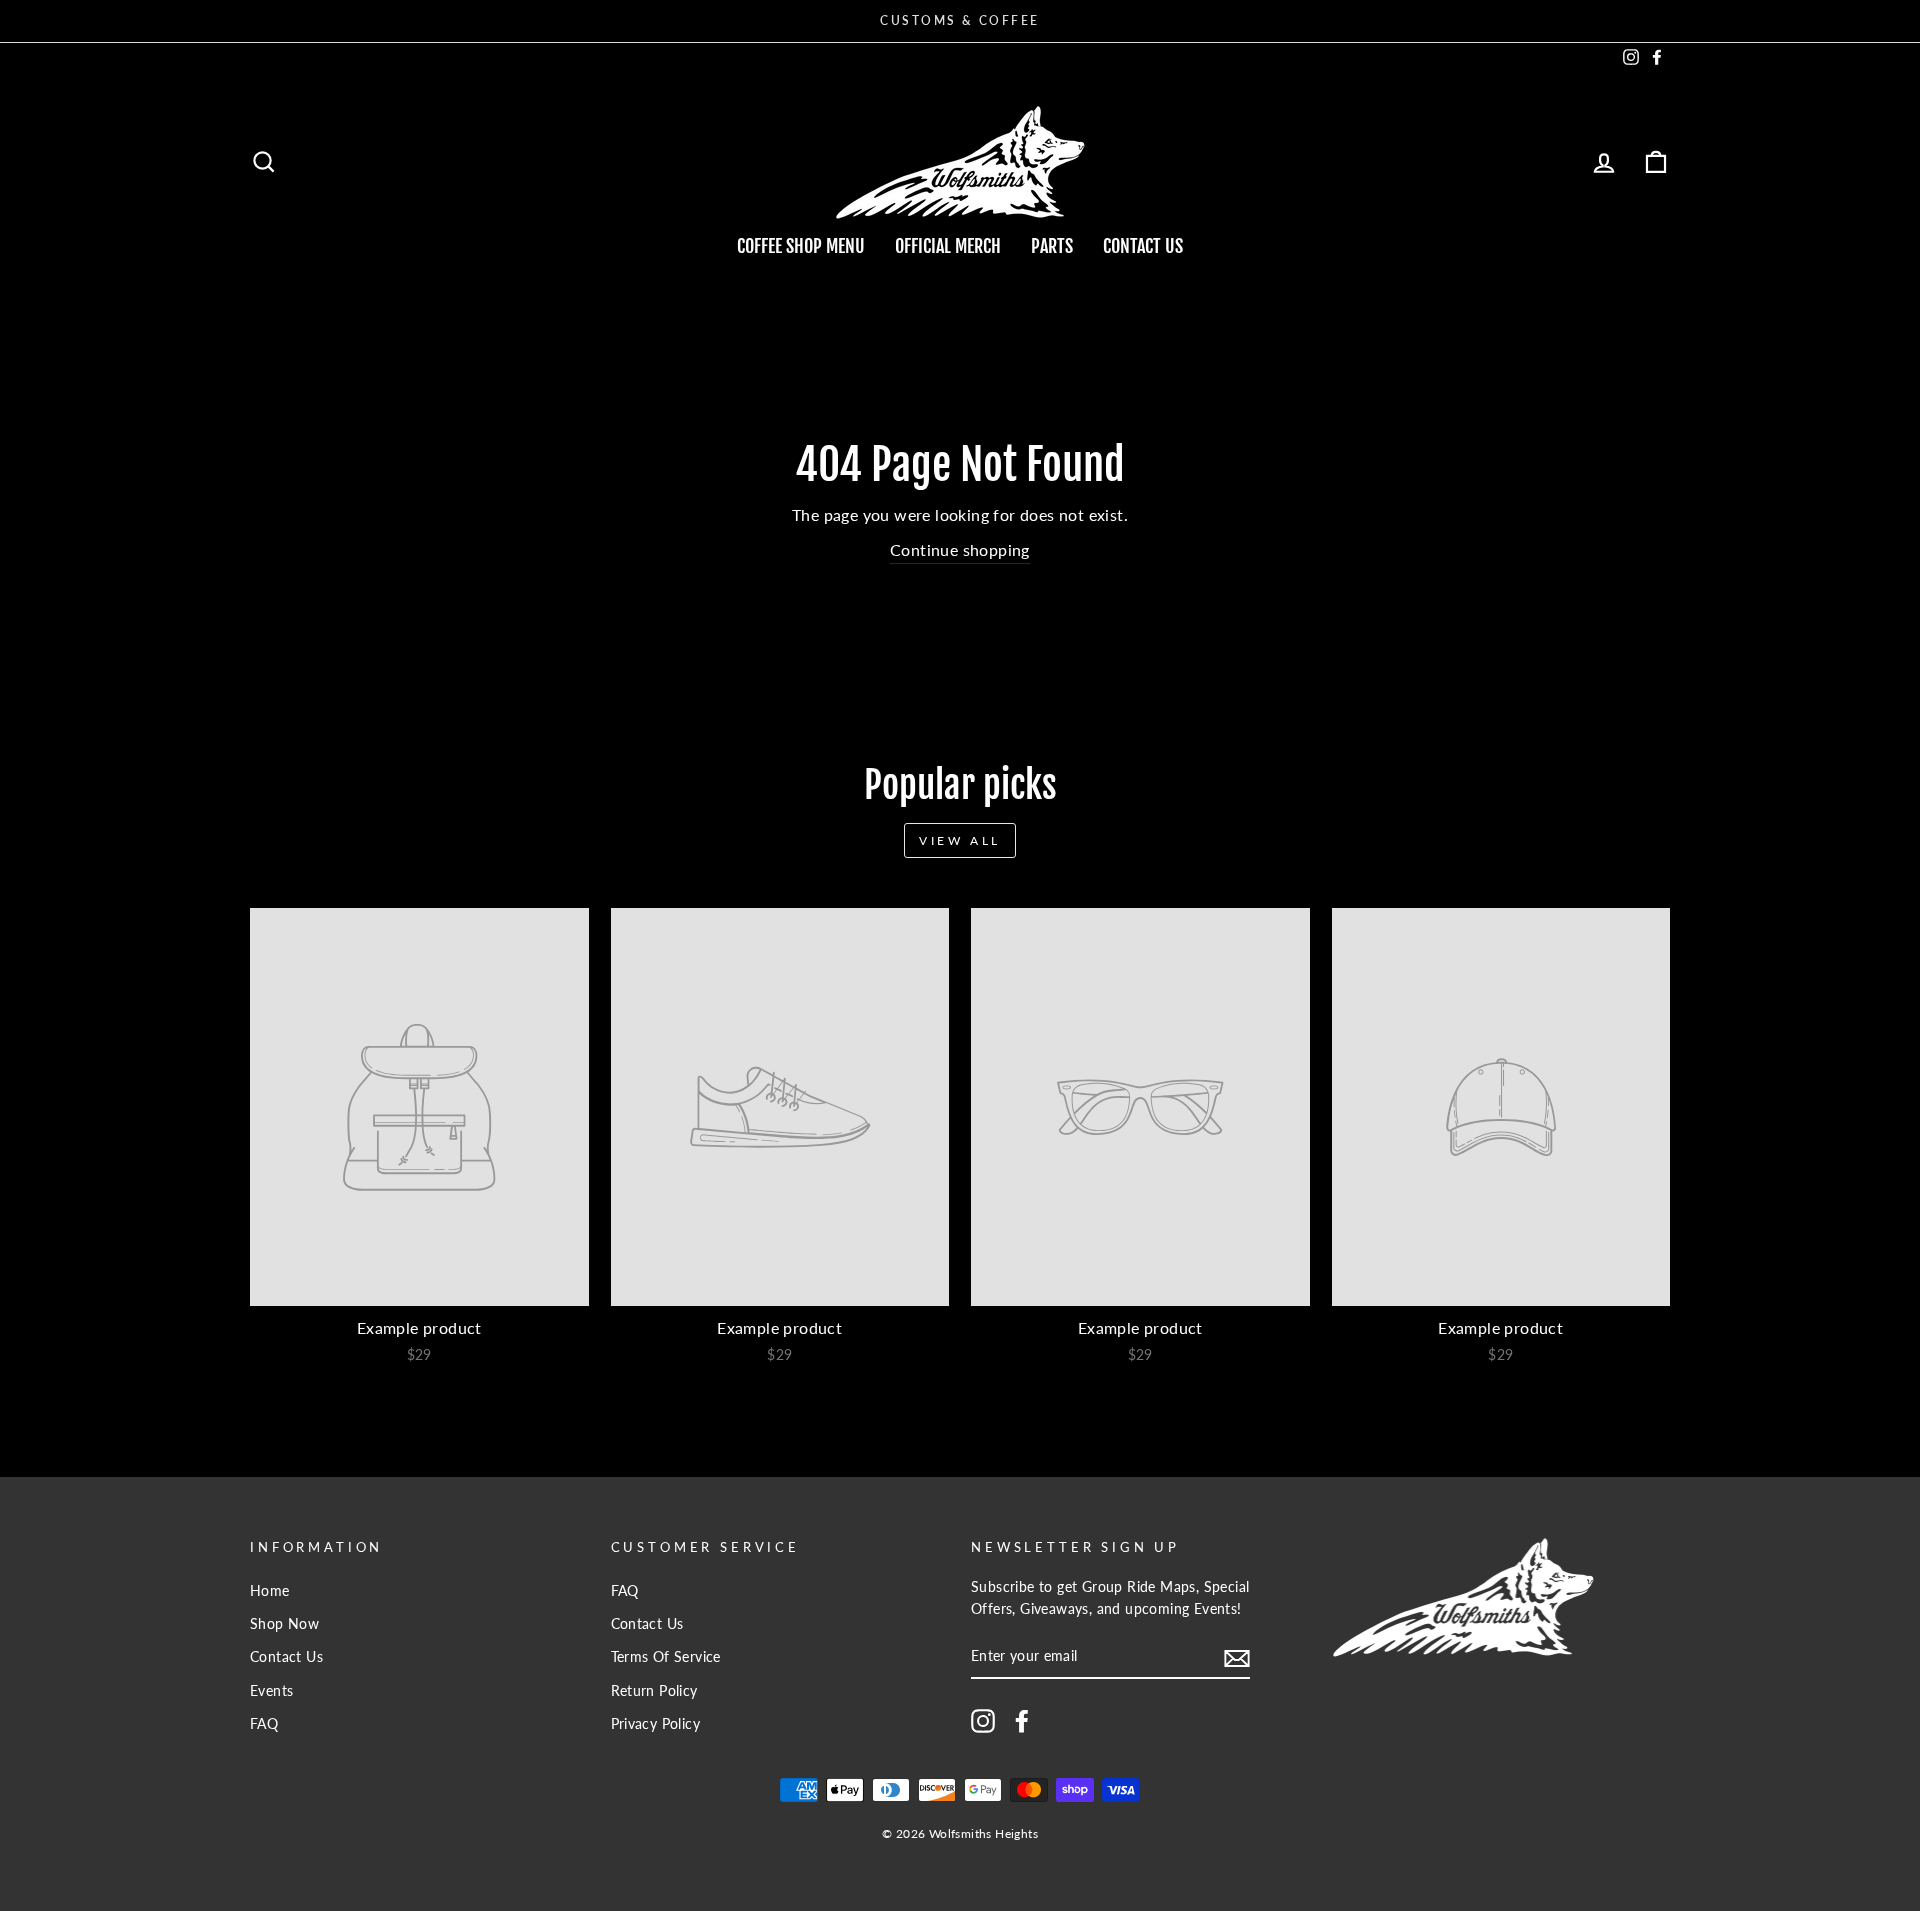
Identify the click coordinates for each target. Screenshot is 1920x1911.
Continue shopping (960, 549)
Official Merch (948, 246)
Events (271, 1691)
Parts (1052, 246)
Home (270, 1591)
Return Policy (654, 1691)
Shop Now (284, 1624)
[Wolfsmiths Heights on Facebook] (1022, 1721)
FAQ (264, 1724)
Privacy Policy (656, 1724)
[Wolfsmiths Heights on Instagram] (983, 1721)
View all (960, 840)
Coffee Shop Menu (801, 246)
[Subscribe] (1237, 1657)
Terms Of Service (666, 1657)
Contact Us (1143, 246)
